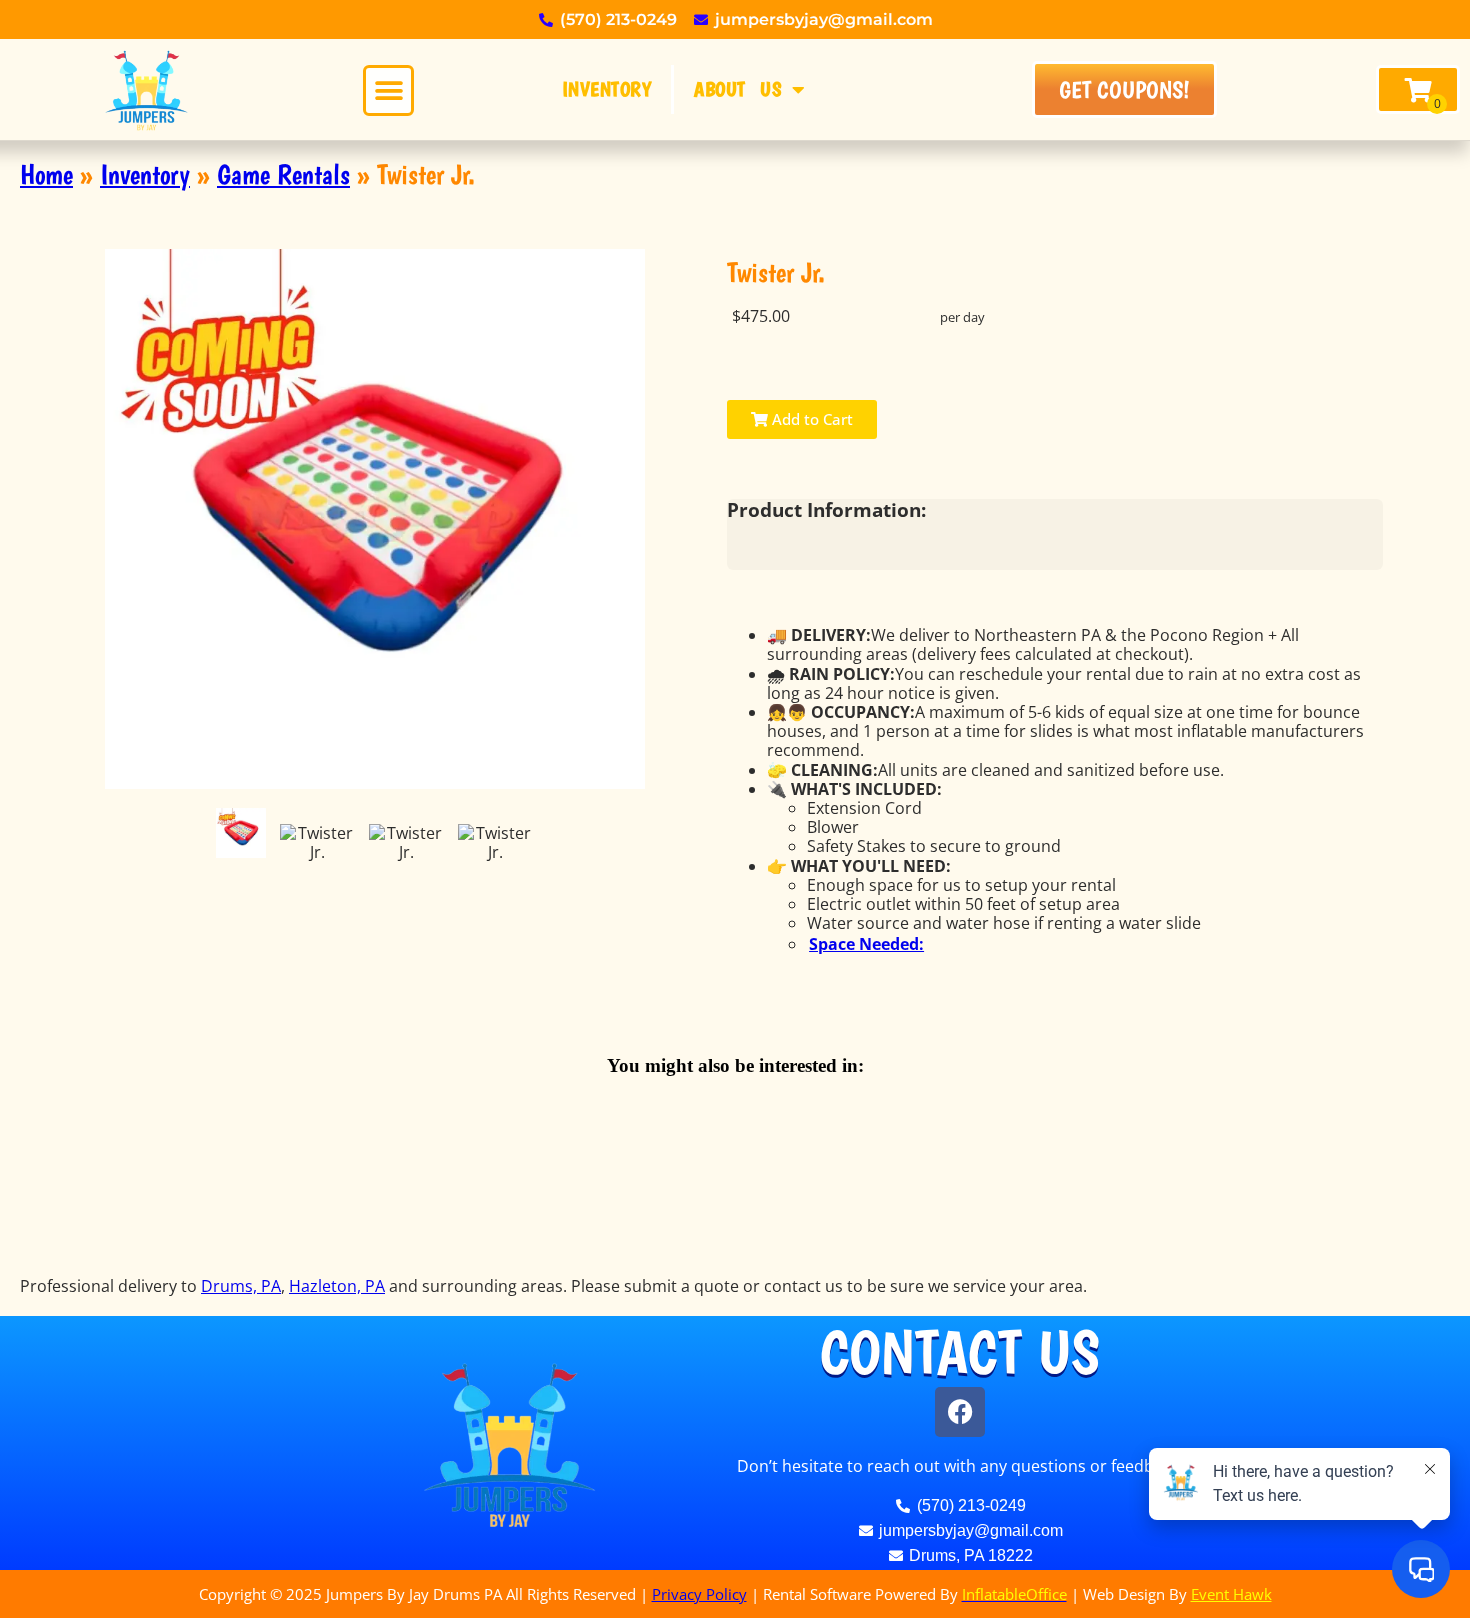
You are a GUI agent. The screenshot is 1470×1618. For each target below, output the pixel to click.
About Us (738, 89)
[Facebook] (960, 1412)
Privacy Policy (699, 1594)
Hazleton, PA (337, 1286)
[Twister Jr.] (241, 833)
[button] (388, 90)
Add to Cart (810, 419)
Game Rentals (283, 174)
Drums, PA (241, 1286)
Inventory (607, 89)
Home (46, 174)
